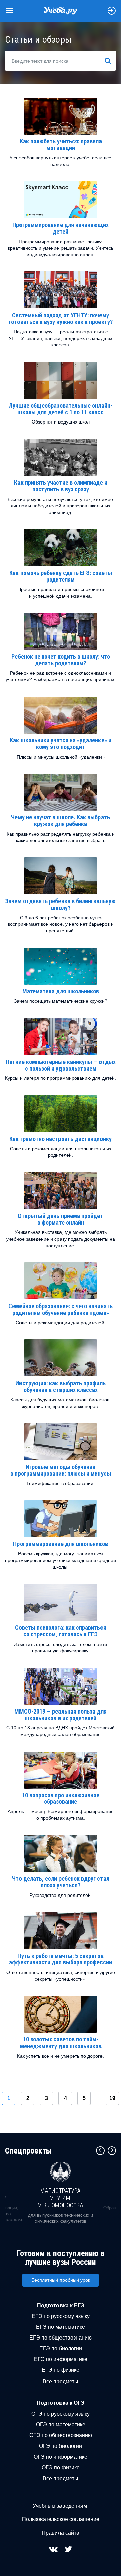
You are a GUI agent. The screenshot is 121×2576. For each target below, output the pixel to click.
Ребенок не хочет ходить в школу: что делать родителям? (61, 660)
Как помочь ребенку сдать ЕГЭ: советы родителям (61, 576)
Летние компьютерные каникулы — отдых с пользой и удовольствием (61, 1065)
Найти (110, 61)
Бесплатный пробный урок (61, 2280)
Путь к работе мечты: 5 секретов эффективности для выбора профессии (61, 1959)
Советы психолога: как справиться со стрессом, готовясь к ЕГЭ (61, 1631)
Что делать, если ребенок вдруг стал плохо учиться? (61, 1882)
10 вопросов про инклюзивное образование (61, 1798)
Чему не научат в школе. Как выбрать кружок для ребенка (61, 821)
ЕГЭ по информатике (61, 2359)
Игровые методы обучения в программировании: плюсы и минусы (61, 1470)
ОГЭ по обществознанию (61, 2435)
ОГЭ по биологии (61, 2446)
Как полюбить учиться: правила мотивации (61, 144)
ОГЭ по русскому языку (61, 2414)
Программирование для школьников (61, 1544)
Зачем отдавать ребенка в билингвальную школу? (61, 904)
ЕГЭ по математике (61, 2327)
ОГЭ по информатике (61, 2457)
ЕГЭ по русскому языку (61, 2316)
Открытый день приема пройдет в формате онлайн (61, 1219)
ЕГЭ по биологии (61, 2348)
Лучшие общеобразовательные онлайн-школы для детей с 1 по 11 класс (61, 409)
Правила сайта (61, 2533)
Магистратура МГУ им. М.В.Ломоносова (61, 2198)
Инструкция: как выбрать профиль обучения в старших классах (61, 1386)
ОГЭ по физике (61, 2468)
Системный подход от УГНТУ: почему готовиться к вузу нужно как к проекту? (61, 318)
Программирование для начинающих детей (61, 228)
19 (112, 2098)
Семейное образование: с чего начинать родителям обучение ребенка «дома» (61, 1309)
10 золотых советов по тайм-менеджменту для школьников (61, 2043)
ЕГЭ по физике (61, 2370)
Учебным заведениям (60, 2506)
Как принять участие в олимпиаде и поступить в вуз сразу (61, 486)
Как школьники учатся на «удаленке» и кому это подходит (61, 744)
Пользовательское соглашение (61, 2519)
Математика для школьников (61, 991)
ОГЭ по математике (61, 2424)
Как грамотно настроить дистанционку (61, 1139)
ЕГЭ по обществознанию (61, 2338)
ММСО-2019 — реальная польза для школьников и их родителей (61, 1715)
